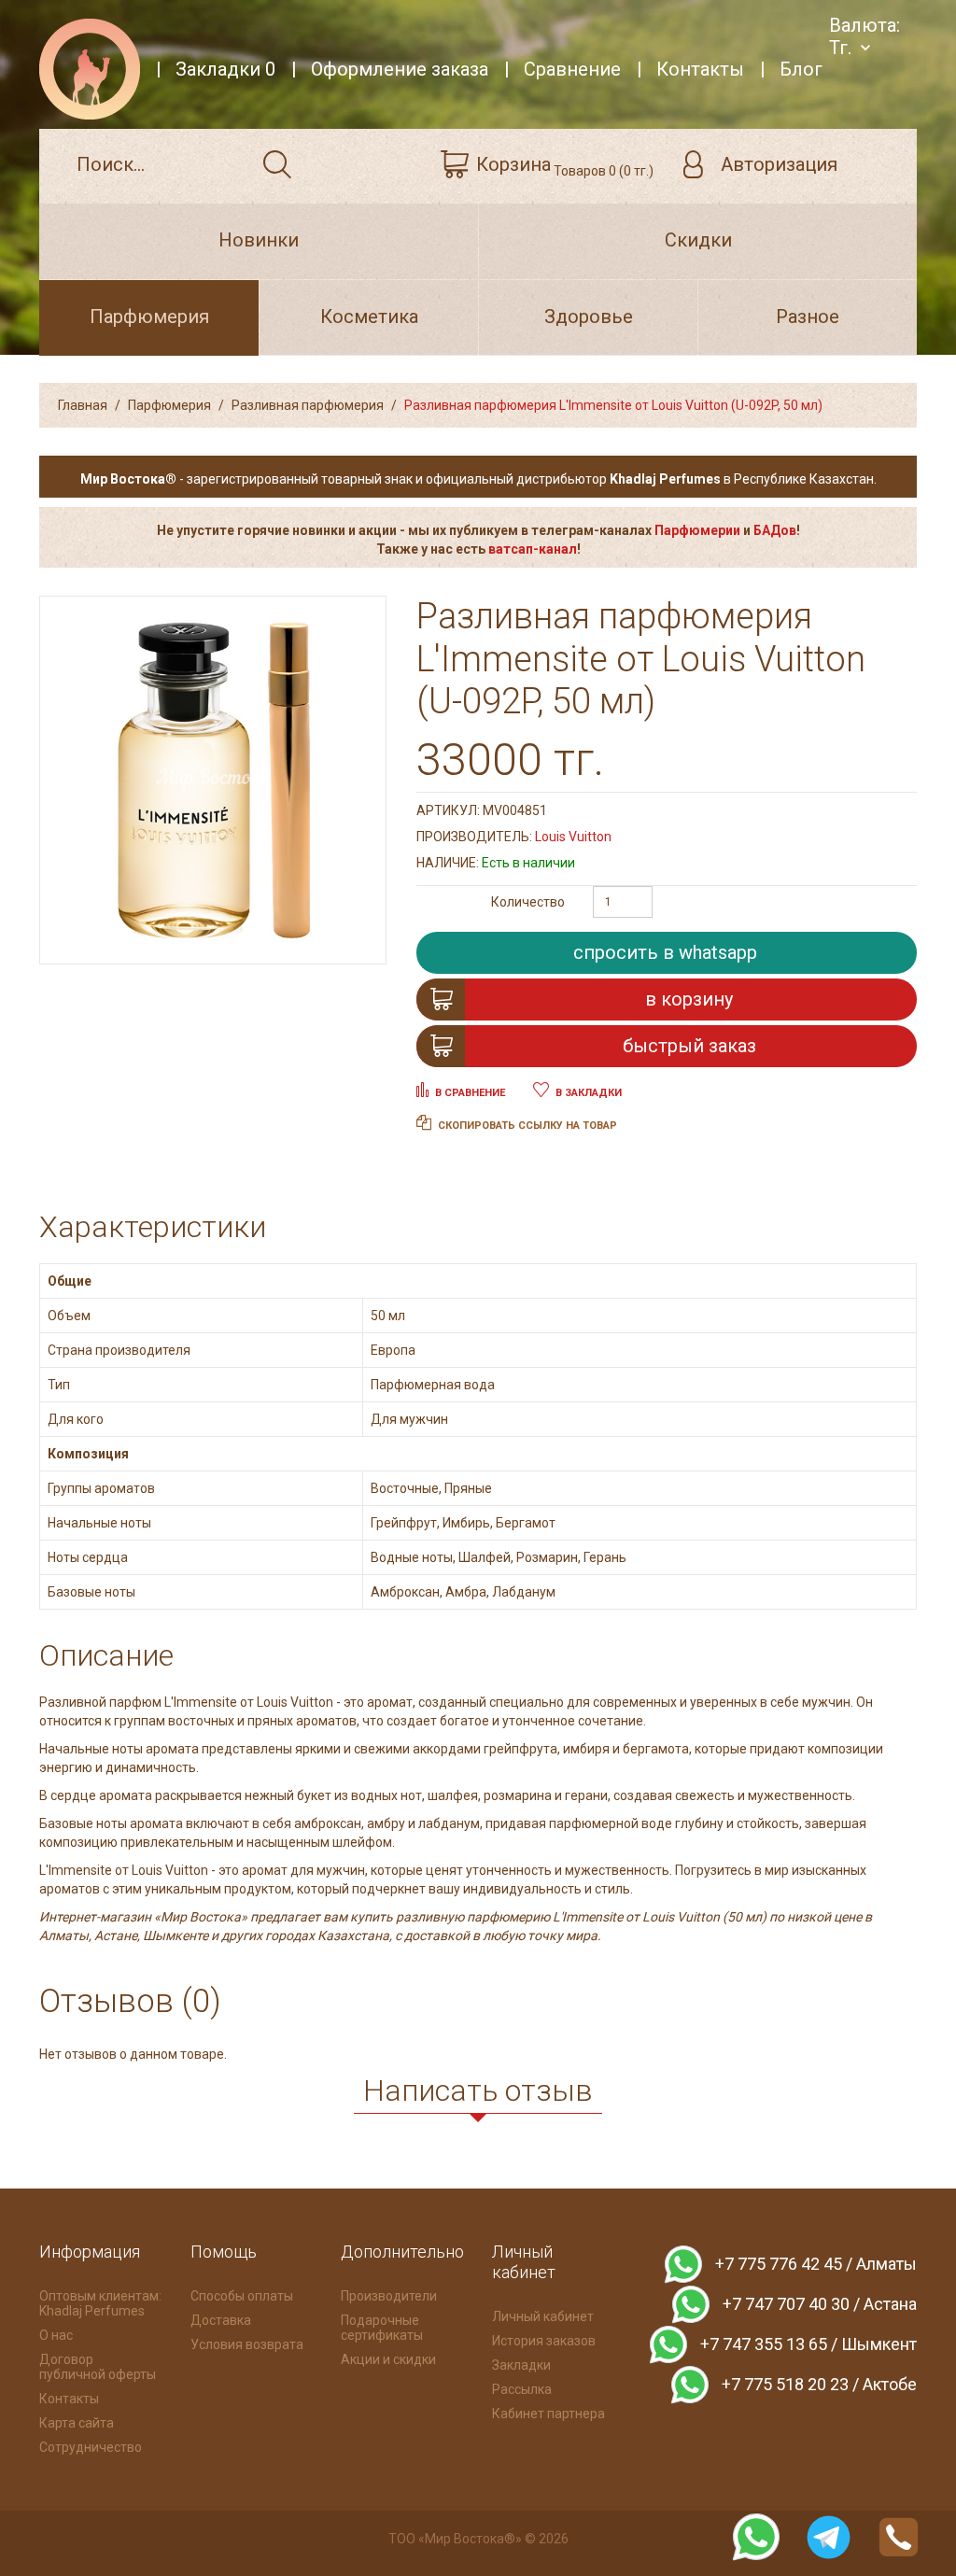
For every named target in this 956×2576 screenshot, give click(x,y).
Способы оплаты (242, 2296)
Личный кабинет (543, 2316)
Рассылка (522, 2389)
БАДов (775, 530)
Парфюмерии (697, 530)
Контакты (69, 2399)
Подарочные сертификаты (382, 2328)
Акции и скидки (388, 2359)
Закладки (521, 2365)
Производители (389, 2296)
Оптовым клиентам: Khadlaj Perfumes (100, 2303)
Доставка (221, 2320)
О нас (56, 2335)
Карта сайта (77, 2423)
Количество (528, 902)
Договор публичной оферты (98, 2367)
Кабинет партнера (548, 2414)
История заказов (544, 2341)
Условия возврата (247, 2344)
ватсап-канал (533, 549)
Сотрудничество (91, 2447)
